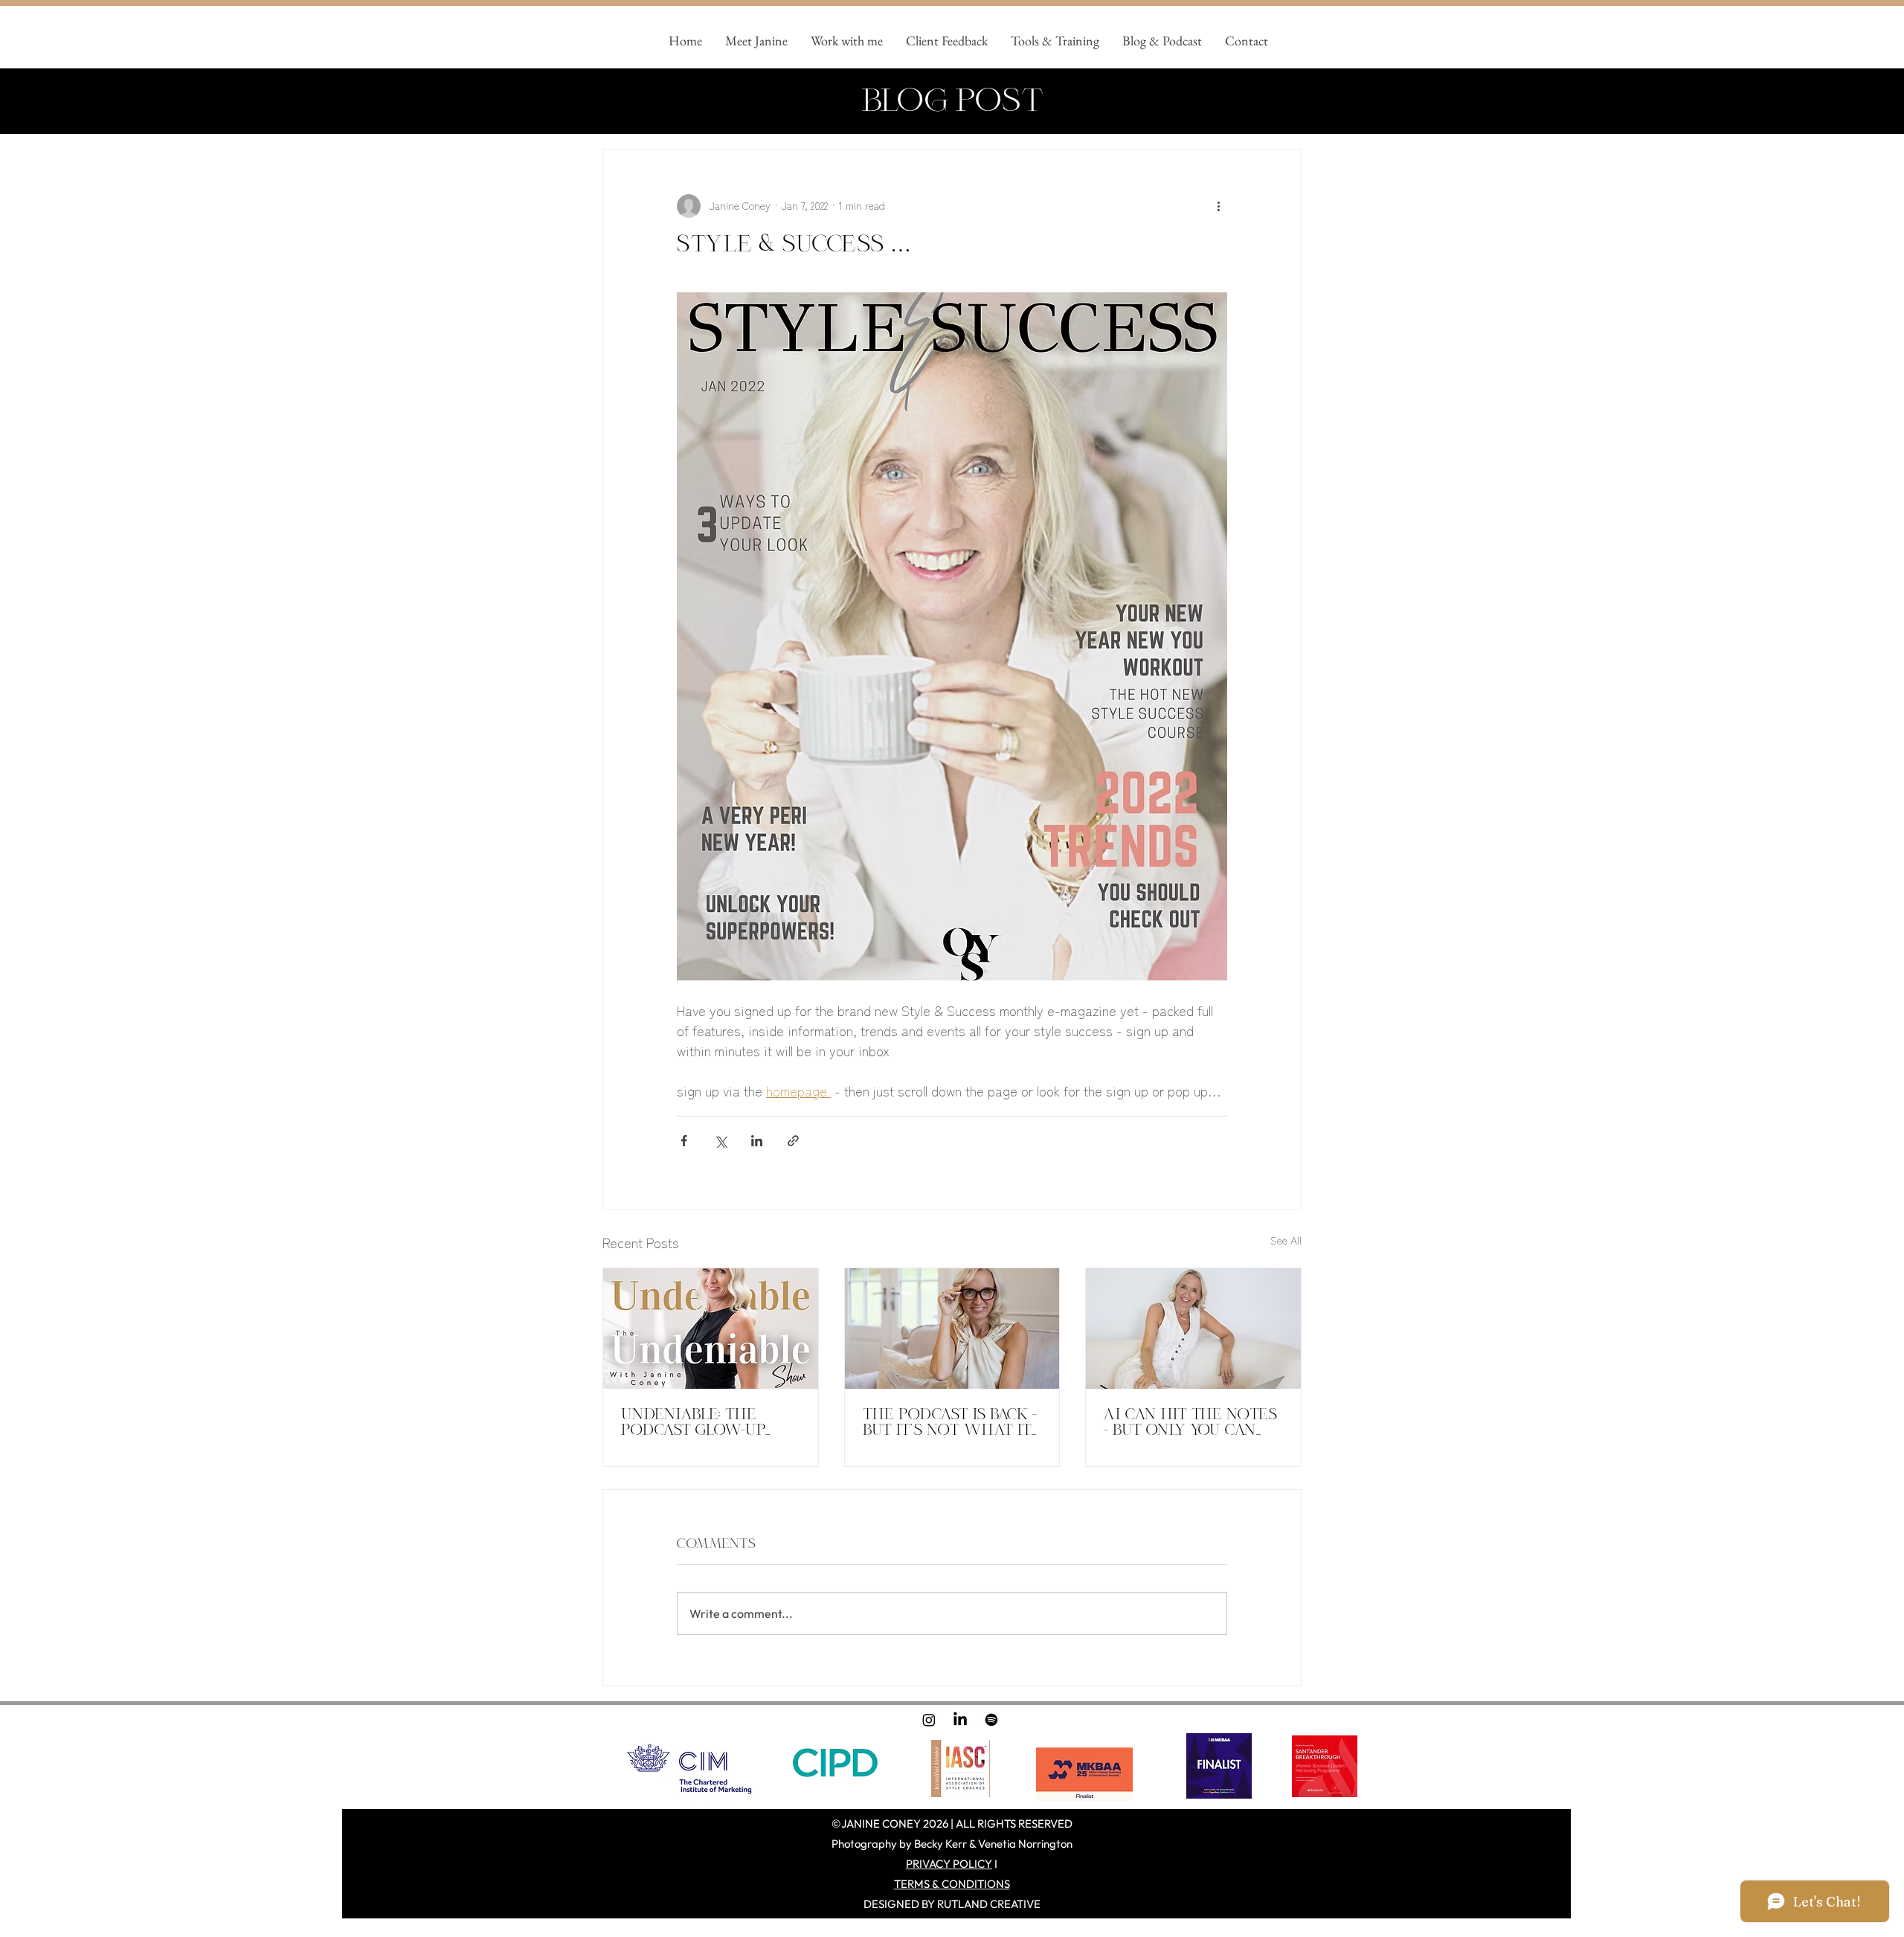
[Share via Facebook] (684, 1141)
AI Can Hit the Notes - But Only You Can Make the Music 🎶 (1190, 1422)
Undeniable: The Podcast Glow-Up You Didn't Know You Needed (708, 1422)
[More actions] (1218, 206)
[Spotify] (991, 1720)
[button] (846, 41)
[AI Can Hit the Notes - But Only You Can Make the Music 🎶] (1193, 1329)
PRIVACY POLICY (949, 1864)
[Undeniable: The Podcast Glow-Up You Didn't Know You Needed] (711, 1329)
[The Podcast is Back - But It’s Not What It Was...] (952, 1329)
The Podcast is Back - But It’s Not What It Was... (950, 1422)
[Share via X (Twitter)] (720, 1141)
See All (1286, 1240)
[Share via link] (793, 1141)
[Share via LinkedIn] (757, 1141)
